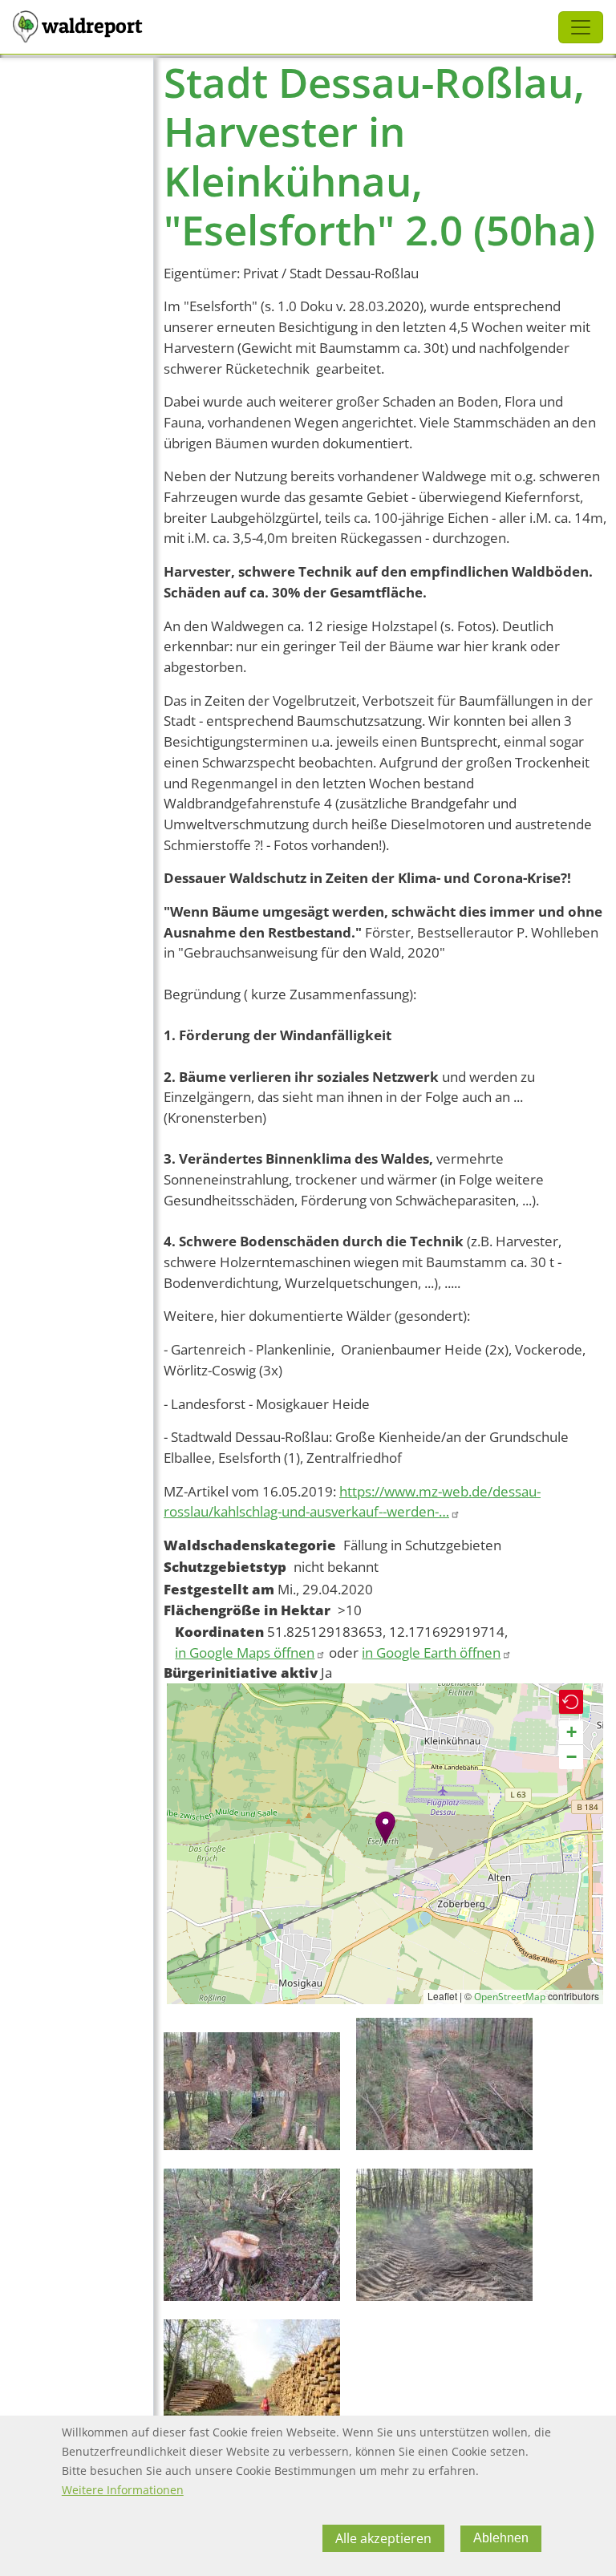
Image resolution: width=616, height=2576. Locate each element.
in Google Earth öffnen (431, 1653)
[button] (385, 1827)
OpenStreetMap (510, 1997)
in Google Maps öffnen (245, 1653)
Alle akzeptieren (383, 2538)
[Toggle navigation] (581, 27)
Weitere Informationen (123, 2490)
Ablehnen (501, 2538)
